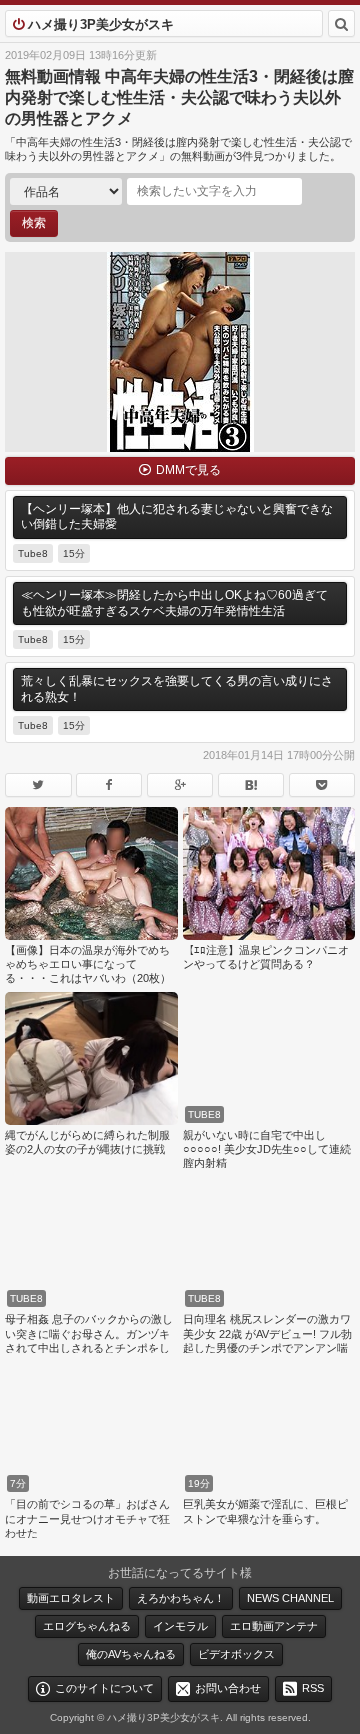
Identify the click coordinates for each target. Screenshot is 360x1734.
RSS (313, 1687)
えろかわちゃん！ (181, 1598)
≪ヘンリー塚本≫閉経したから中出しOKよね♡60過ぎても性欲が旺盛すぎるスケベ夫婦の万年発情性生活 (174, 603)
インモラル (180, 1626)
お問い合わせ (228, 1687)
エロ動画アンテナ (274, 1626)
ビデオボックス (236, 1654)
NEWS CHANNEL (290, 1598)
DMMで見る (188, 470)
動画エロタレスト (71, 1598)
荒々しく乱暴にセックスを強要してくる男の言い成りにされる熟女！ (177, 689)
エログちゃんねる (87, 1626)
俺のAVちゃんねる (131, 1654)
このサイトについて (104, 1687)
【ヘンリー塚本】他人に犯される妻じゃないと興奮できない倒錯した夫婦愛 (177, 517)
